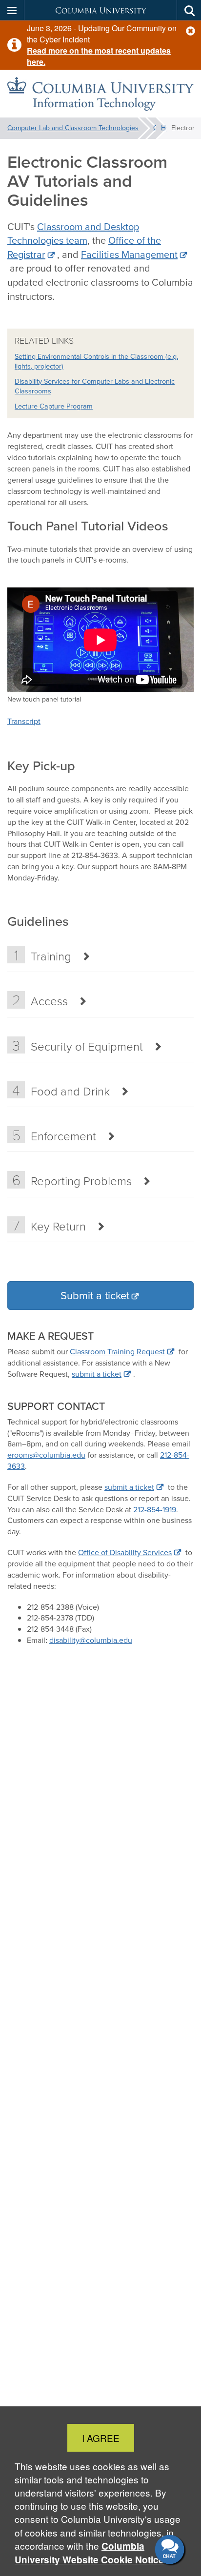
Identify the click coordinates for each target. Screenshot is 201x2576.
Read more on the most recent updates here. (99, 56)
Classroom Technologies (158, 128)
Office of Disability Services (125, 1552)
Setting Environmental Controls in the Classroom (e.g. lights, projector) (96, 361)
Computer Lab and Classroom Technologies (73, 128)
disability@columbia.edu (91, 1640)
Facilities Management (129, 254)
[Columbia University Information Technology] (100, 94)
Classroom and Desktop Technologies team (73, 234)
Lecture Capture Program (54, 406)
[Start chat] (171, 2550)
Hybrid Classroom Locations (166, 128)
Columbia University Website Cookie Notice (89, 2553)
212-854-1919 (155, 1510)
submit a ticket (97, 1374)
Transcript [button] (24, 721)
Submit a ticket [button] (95, 1296)
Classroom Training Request (117, 1352)
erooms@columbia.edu (46, 1455)
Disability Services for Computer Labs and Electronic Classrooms (95, 386)
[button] (191, 31)
